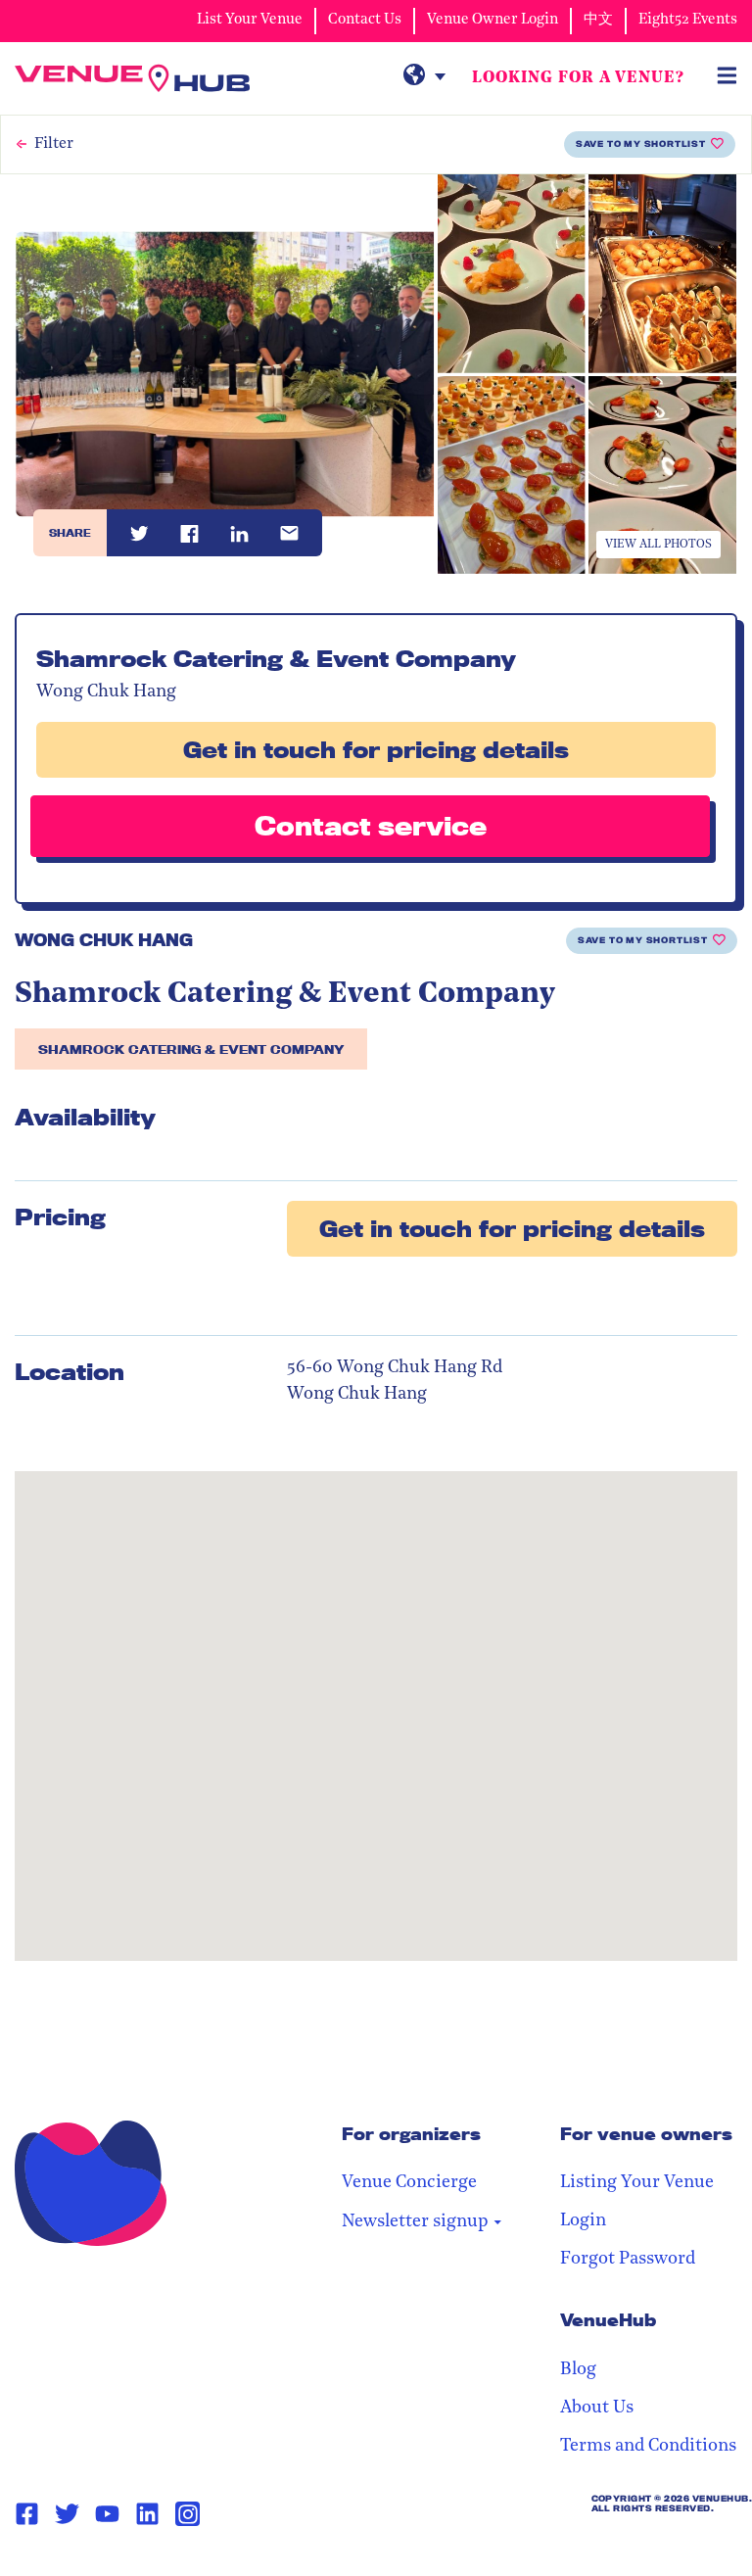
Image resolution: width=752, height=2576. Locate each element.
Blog (578, 2370)
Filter (54, 144)
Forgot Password (628, 2260)
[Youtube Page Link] (107, 2514)
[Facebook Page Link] (27, 2514)
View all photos (658, 545)
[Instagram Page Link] (188, 2514)
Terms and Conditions (648, 2447)
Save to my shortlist (641, 144)
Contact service (371, 826)
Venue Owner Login (493, 20)
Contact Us (365, 20)
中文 (598, 20)
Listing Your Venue (637, 2183)
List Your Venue (250, 20)
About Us (597, 2409)
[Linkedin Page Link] (147, 2514)
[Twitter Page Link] (67, 2514)
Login (583, 2221)
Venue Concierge (409, 2183)
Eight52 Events (688, 20)
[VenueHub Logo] (132, 78)
